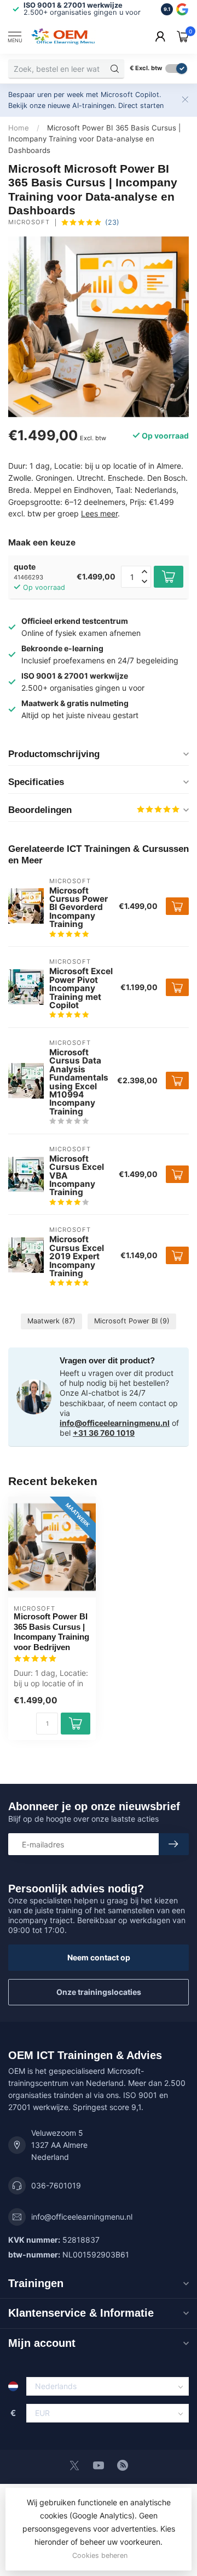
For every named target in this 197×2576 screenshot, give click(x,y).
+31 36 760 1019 (104, 1433)
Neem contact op (99, 1957)
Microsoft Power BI (132, 1321)
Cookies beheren (100, 2555)
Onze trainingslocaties (99, 1992)
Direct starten (141, 106)
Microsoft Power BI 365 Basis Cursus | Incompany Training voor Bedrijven (51, 1631)
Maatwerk (51, 1321)
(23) (112, 222)
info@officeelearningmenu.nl (115, 1423)
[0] (183, 36)
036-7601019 (56, 2185)
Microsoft (29, 222)
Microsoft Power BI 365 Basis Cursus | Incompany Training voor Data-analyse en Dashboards (94, 139)
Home (19, 128)
